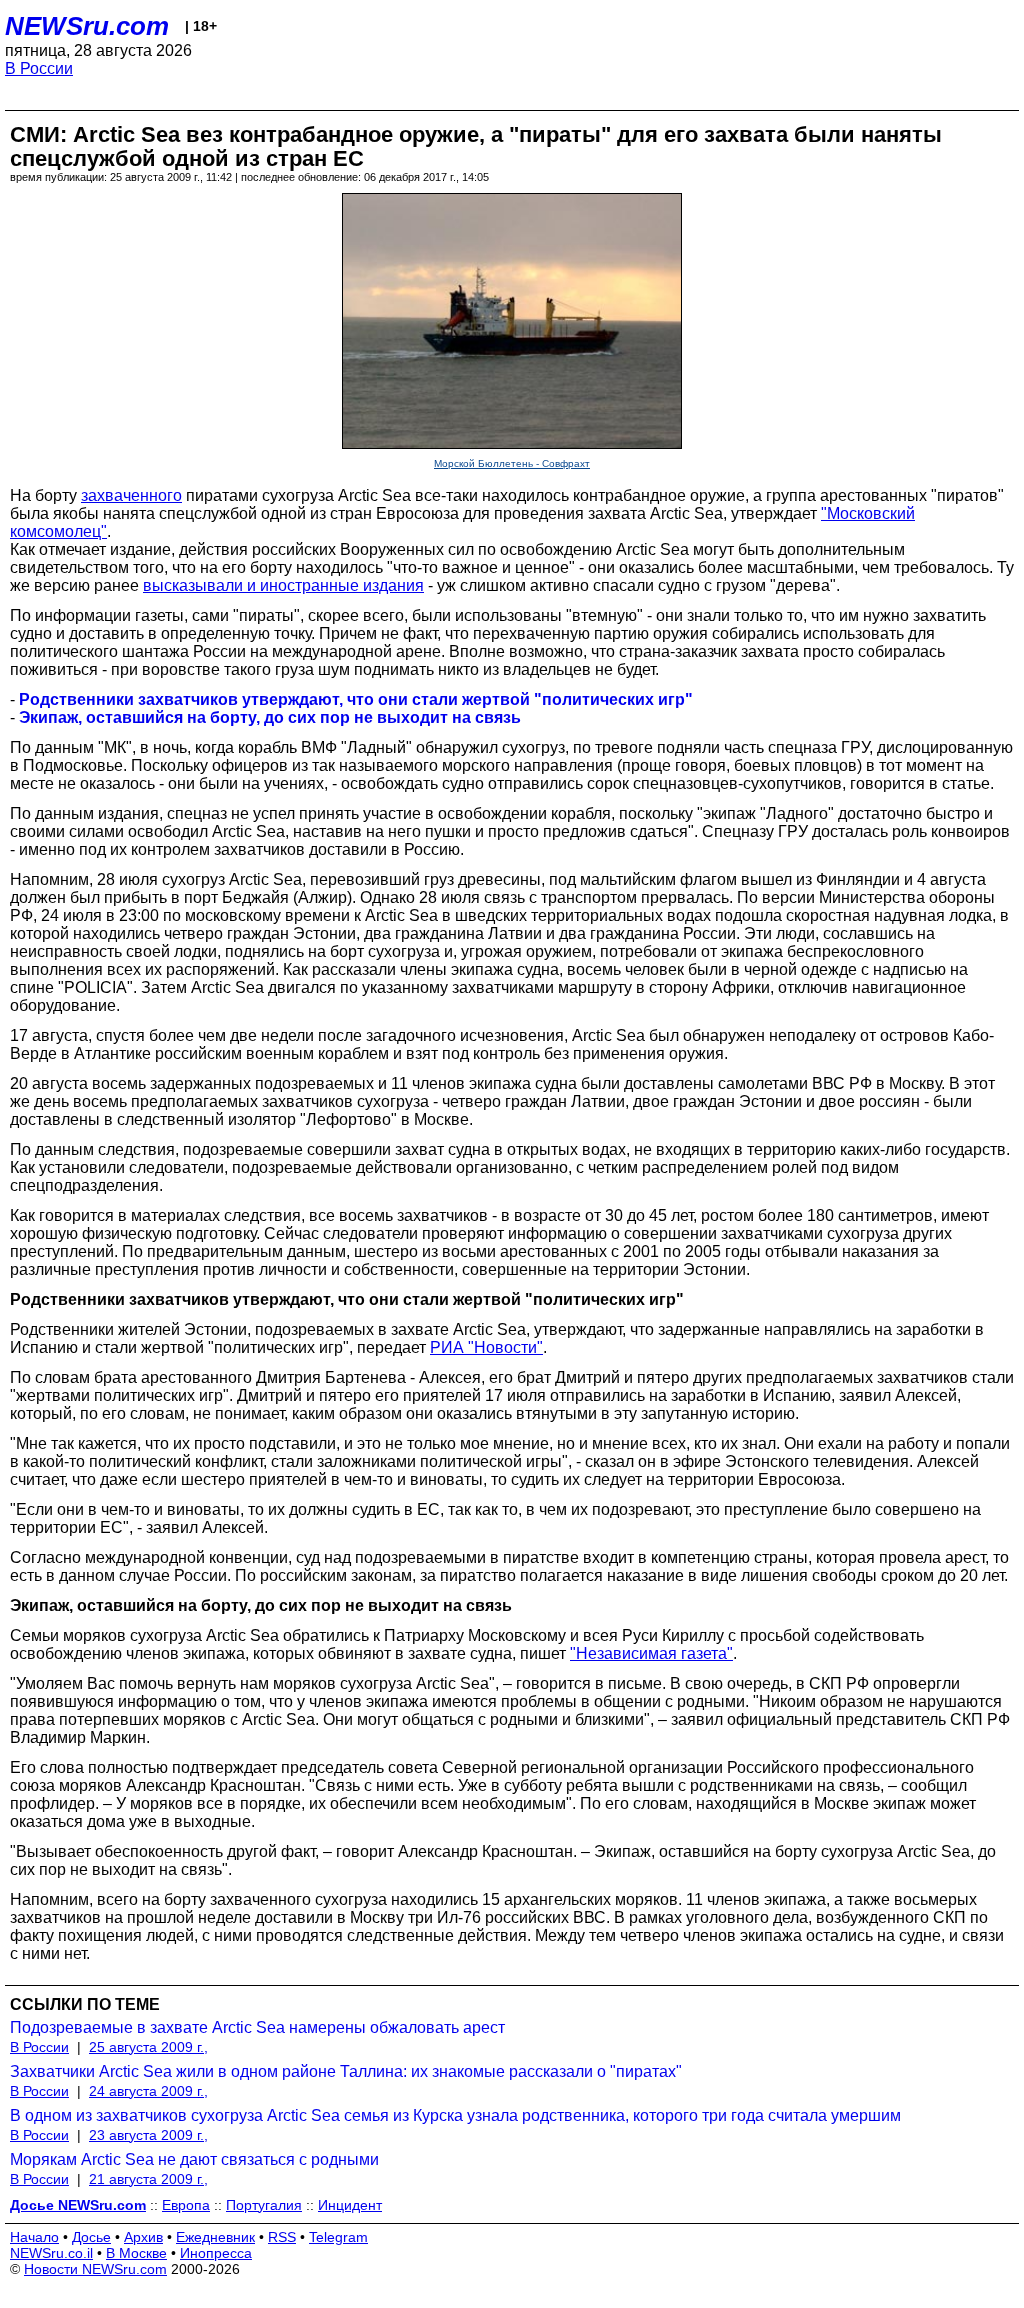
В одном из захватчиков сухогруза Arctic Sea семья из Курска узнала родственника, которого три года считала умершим (455, 2115)
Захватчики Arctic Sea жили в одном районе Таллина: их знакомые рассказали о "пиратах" (346, 2071)
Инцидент (350, 2205)
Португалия (264, 2205)
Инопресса (216, 2253)
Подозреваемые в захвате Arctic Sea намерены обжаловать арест (257, 2027)
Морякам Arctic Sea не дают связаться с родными (194, 2159)
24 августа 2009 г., (148, 2091)
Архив (143, 2237)
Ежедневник (215, 2237)
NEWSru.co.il (51, 2253)
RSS (282, 2237)
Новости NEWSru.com (95, 2269)
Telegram (338, 2237)
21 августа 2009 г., (148, 2179)
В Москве (136, 2253)
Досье (91, 2237)
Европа (186, 2205)
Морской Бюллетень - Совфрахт (512, 463)
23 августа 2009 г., (148, 2135)
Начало (34, 2237)
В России (39, 68)
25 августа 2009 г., (148, 2047)
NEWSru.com (87, 26)
